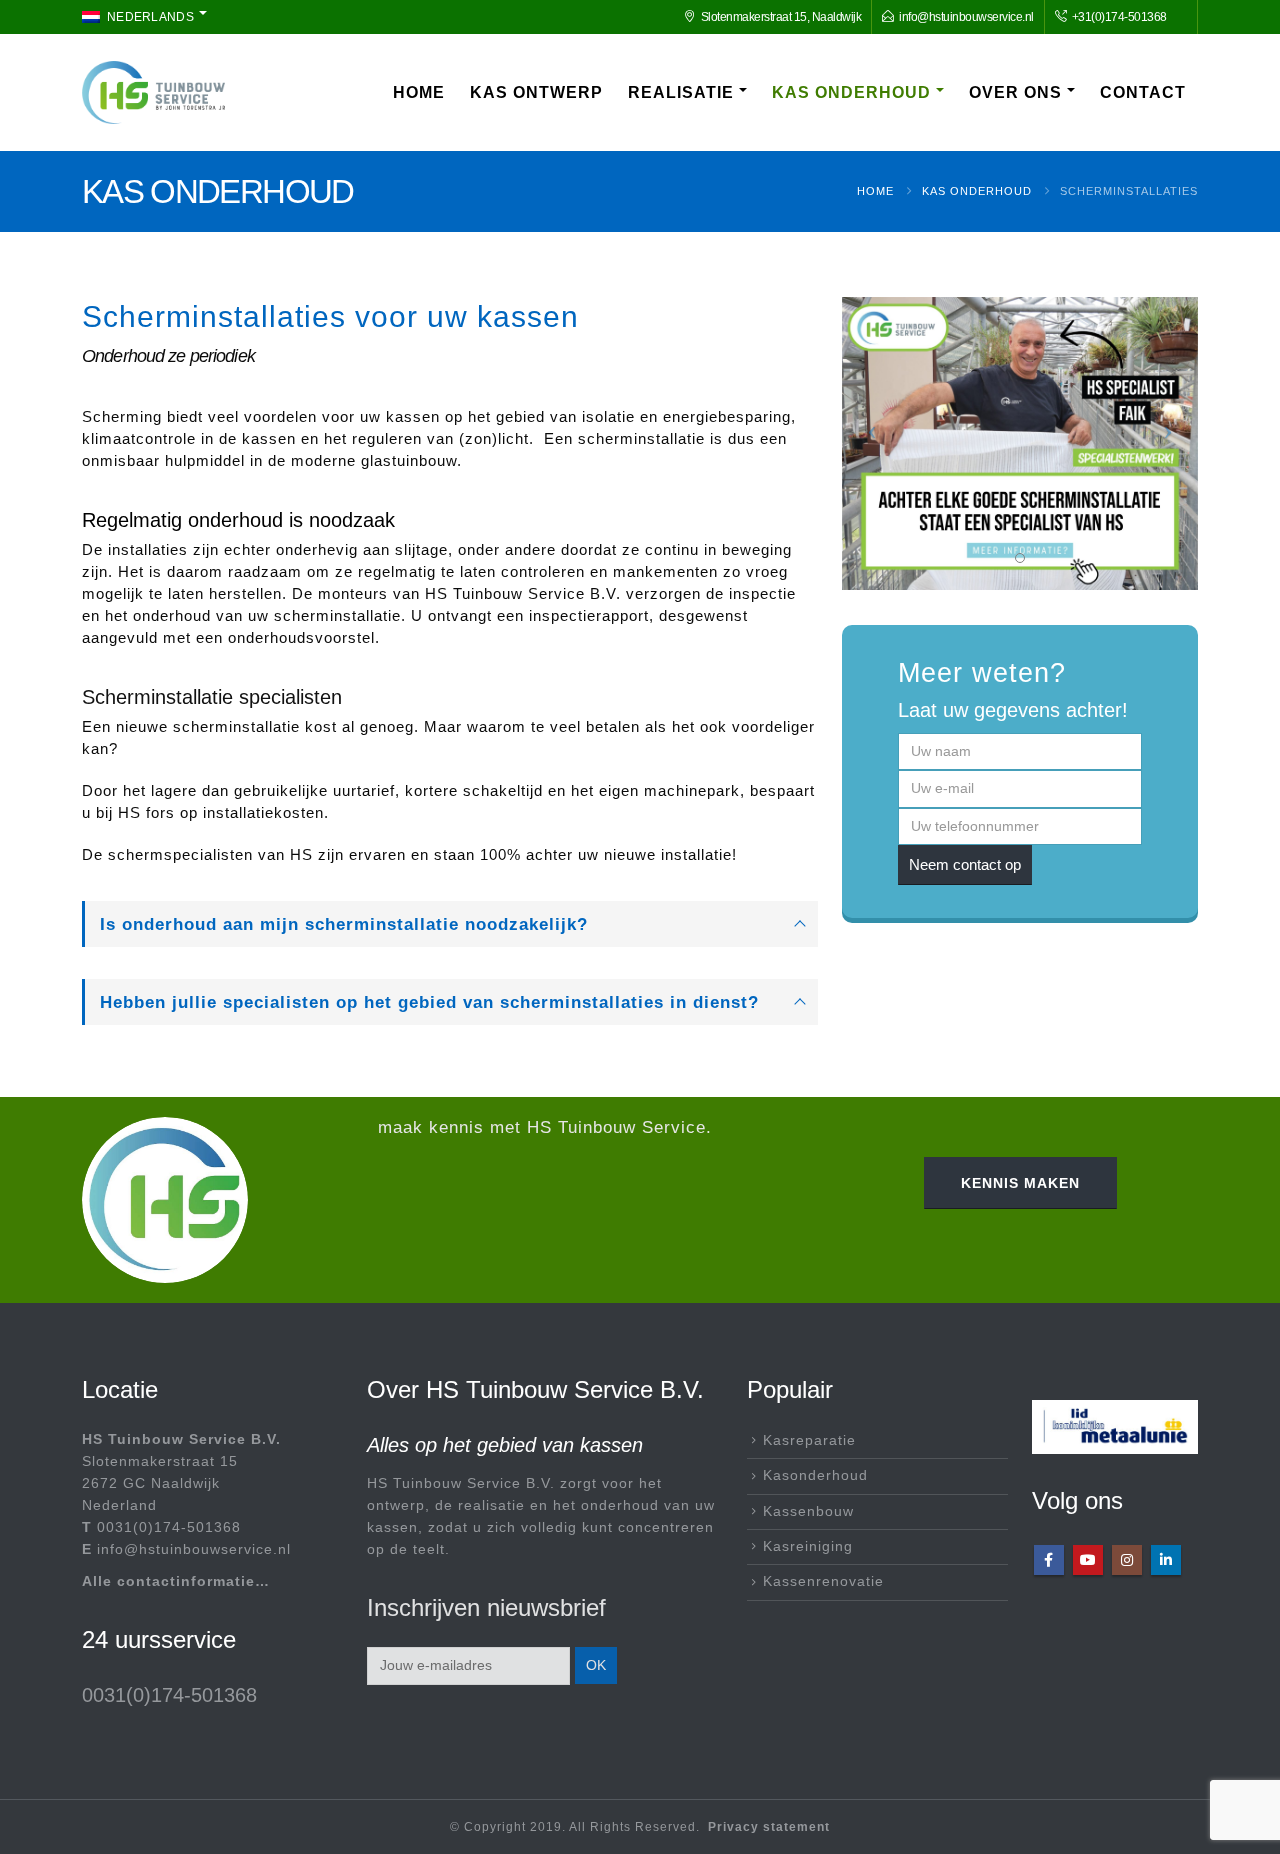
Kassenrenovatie (823, 1581)
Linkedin (1166, 1560)
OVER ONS (1015, 92)
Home (419, 92)
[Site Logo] (153, 92)
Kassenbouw (808, 1511)
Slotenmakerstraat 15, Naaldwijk (781, 16)
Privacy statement (769, 1827)
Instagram (1127, 1560)
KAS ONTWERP (536, 92)
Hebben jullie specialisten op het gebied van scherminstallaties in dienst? (429, 1002)
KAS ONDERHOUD (851, 92)
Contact (1143, 92)
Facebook (1049, 1560)
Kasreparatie (809, 1440)
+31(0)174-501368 (1118, 16)
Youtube (1088, 1560)
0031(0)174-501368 (169, 1527)
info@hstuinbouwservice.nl (966, 16)
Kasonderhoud (815, 1475)
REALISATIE (681, 92)
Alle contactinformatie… (176, 1581)
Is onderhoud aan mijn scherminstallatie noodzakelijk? (344, 924)
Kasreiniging (808, 1546)
